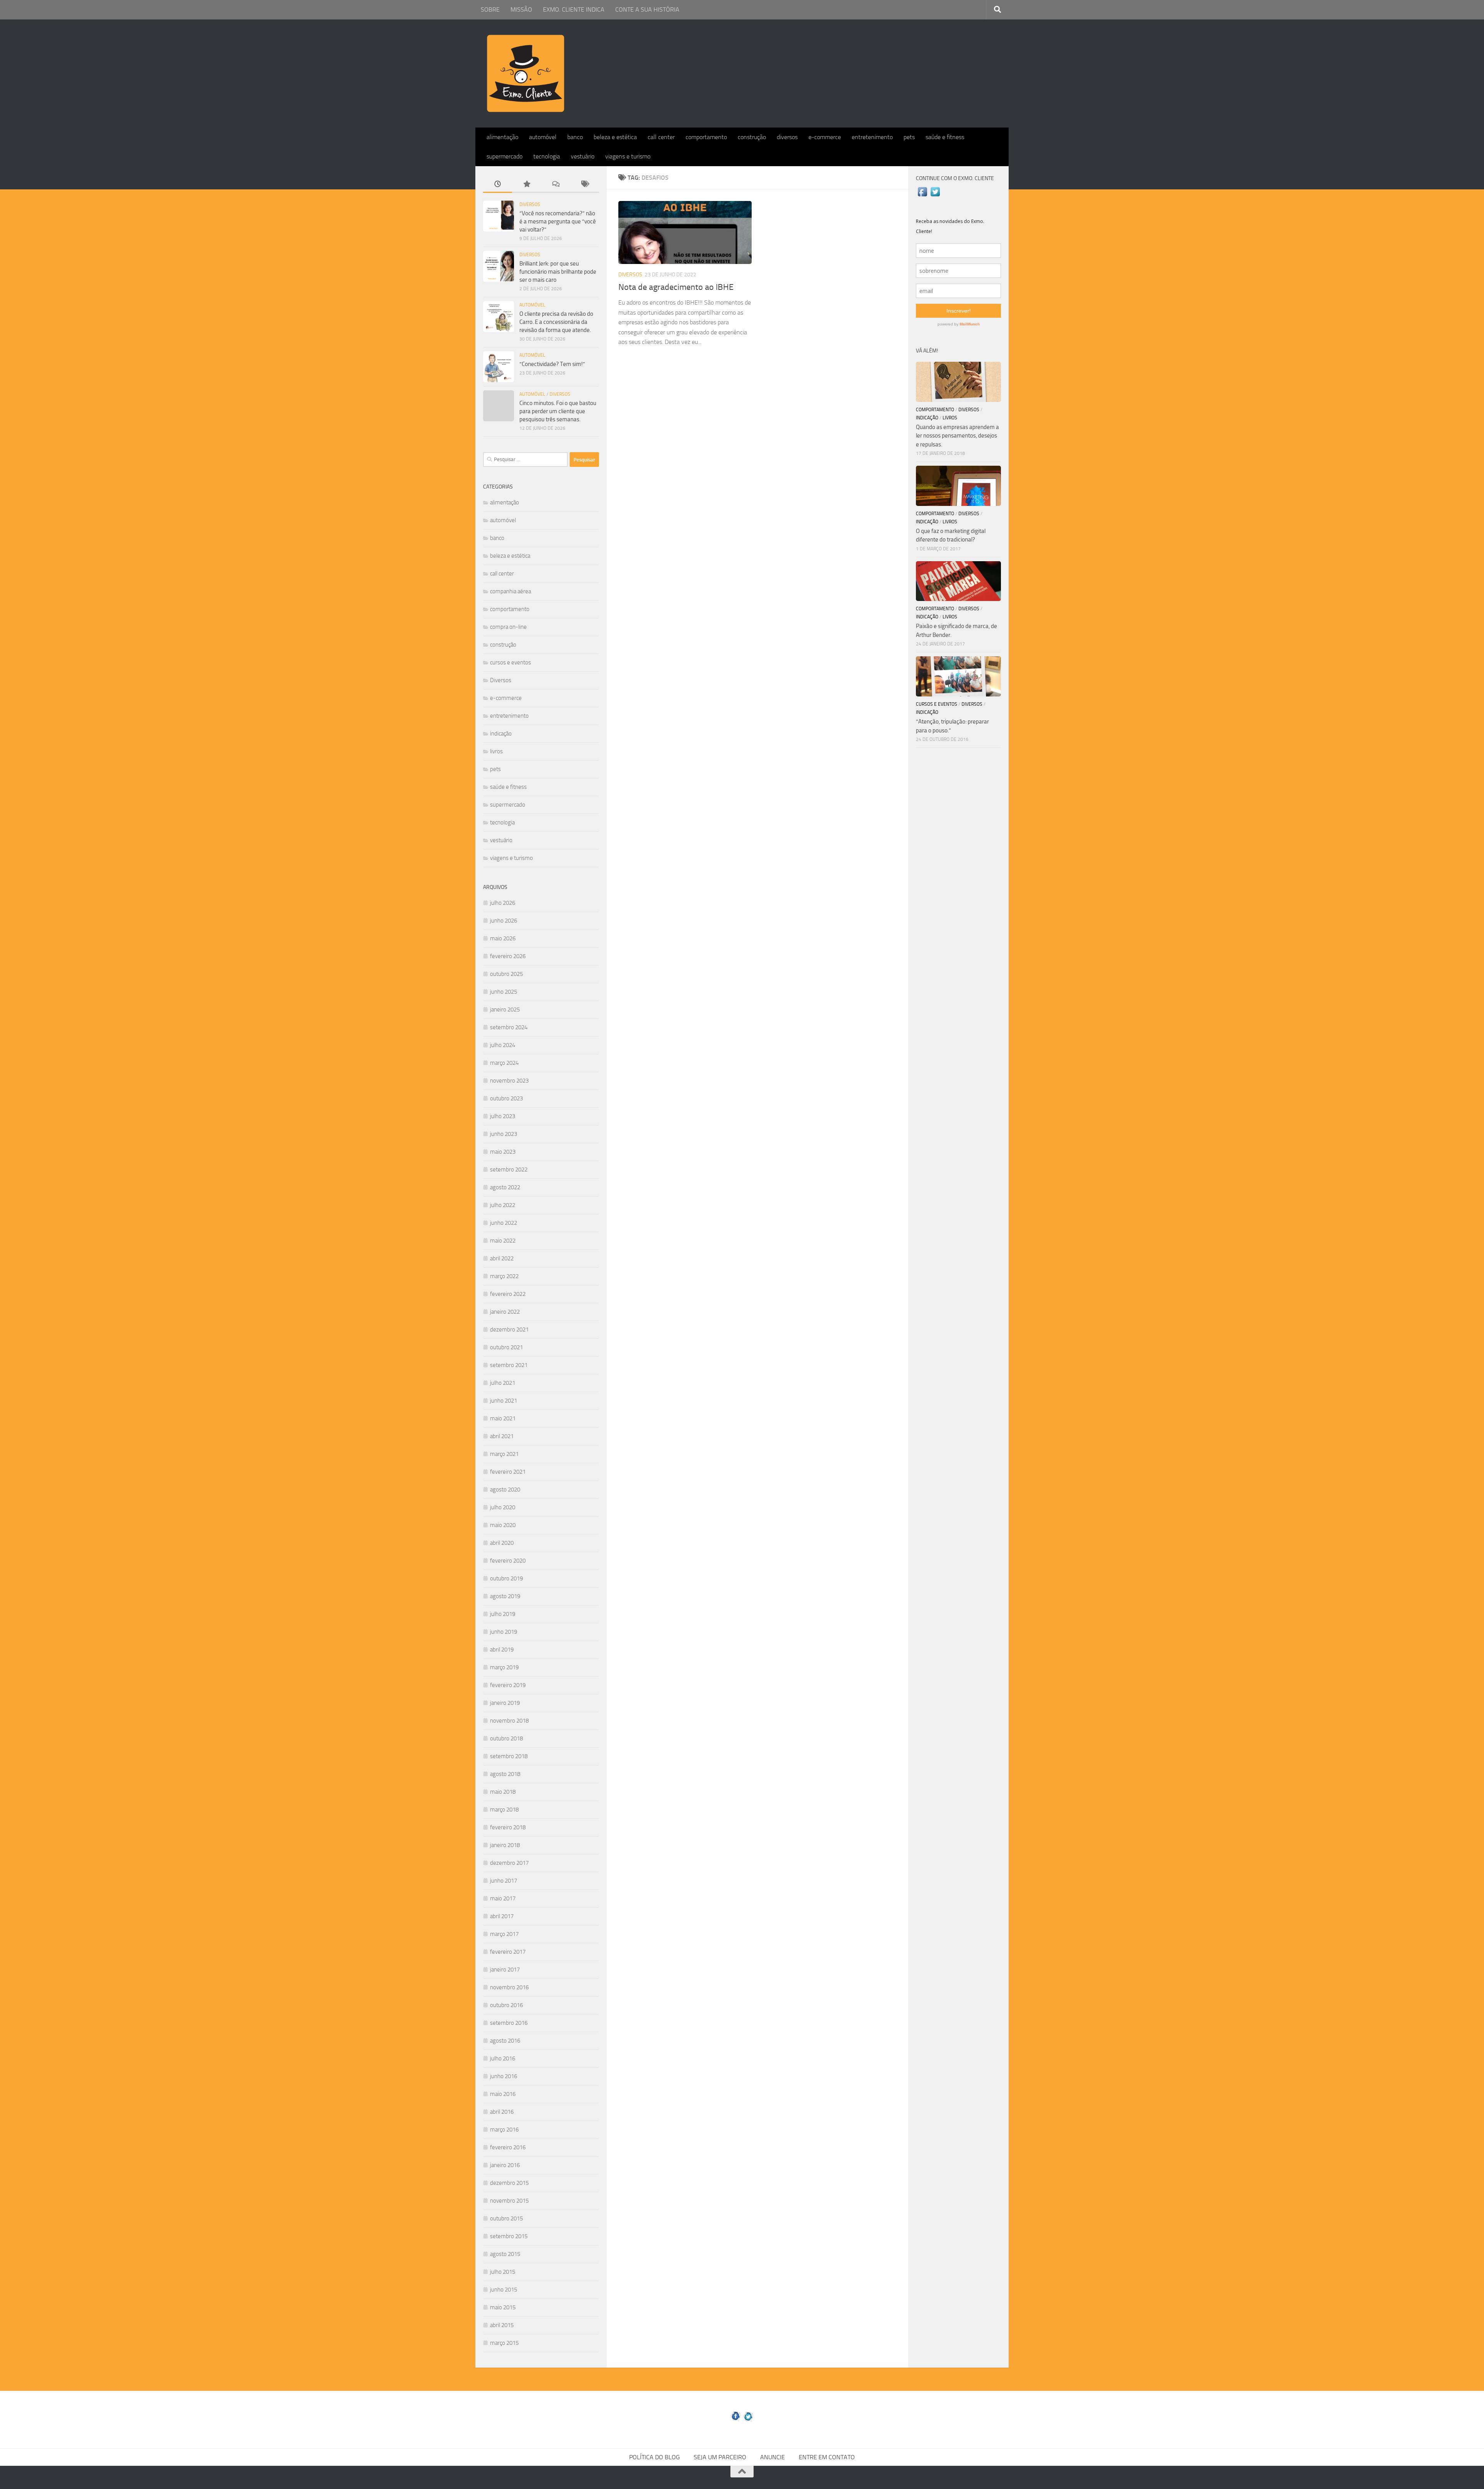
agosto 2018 (505, 1774)
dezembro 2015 (509, 2183)
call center (661, 137)
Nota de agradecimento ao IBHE (676, 287)
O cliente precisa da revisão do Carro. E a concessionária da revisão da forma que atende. (556, 322)
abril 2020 (502, 1543)
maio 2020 (503, 1525)
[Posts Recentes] (498, 185)
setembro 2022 (509, 1170)
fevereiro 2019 (508, 1685)
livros (496, 751)
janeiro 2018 (505, 1845)
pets (909, 137)
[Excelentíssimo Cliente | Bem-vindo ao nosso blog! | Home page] (526, 73)
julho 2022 (503, 1205)
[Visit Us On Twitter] (935, 196)
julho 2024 (503, 1045)
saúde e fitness (945, 137)
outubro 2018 (506, 1738)
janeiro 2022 (505, 1312)
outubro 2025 (506, 974)
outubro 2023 (506, 1098)
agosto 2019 (505, 1596)
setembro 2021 (509, 1365)
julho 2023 (503, 1116)
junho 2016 (504, 2076)
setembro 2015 (509, 2236)
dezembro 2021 (509, 1330)
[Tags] (585, 185)
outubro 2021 (506, 1347)
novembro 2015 (509, 2201)
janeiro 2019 (505, 1703)
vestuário (583, 156)
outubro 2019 (506, 1578)
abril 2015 (502, 2325)
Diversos (630, 275)
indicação (501, 734)
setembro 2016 (509, 2023)
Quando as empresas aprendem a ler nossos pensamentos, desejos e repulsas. (957, 436)
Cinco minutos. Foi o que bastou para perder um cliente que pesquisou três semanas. (558, 411)
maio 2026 (503, 938)
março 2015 (504, 2343)
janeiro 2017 (505, 1970)
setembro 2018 (509, 1756)
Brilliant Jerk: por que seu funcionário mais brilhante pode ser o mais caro (558, 272)
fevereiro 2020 (508, 1561)
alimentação (502, 137)
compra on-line (508, 627)
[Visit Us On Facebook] (922, 196)
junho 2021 (504, 1401)
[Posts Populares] (527, 185)
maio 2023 (503, 1152)
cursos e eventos (511, 662)
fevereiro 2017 (508, 1952)
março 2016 (504, 2130)
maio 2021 (503, 1418)
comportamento (706, 137)
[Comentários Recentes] (556, 185)
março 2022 (504, 1276)
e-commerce (825, 137)
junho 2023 (504, 1134)
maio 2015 (503, 2307)
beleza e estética (615, 137)
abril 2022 (502, 1258)
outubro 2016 (506, 2005)
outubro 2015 (506, 2218)
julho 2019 (503, 1614)
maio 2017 (503, 1898)
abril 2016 (502, 2112)
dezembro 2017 (509, 1863)
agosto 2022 (505, 1187)
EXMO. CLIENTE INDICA (574, 9)
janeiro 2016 (505, 2165)
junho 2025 (504, 992)
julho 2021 (503, 1383)
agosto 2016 (505, 2041)
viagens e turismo (628, 156)
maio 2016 (503, 2094)
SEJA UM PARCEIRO (720, 2457)
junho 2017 (504, 1881)
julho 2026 (503, 903)
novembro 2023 (509, 1081)
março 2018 (504, 1810)
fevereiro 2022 (508, 1294)
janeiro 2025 (505, 1010)
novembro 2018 (509, 1721)
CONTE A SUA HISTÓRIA (647, 9)
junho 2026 (504, 921)
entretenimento (872, 137)
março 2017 (504, 1934)
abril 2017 (502, 1916)
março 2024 (504, 1063)
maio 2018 (503, 1792)
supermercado (505, 156)
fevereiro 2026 (508, 956)
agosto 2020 (505, 1490)
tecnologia (547, 156)
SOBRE (490, 9)
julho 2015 (503, 2272)
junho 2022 (504, 1223)
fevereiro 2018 (508, 1827)
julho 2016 (503, 2058)
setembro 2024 (509, 1027)
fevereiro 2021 (508, 1472)
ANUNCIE (773, 2457)
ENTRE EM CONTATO (827, 2457)
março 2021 (504, 1454)
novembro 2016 (509, 1987)
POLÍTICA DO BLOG (654, 2457)
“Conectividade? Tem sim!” (552, 364)
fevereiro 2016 (508, 2147)
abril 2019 (502, 1650)
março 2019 (504, 1667)
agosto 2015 (505, 2254)
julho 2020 (503, 1507)
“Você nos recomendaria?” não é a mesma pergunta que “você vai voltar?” (558, 221)
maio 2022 (503, 1241)
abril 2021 (502, 1436)
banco (575, 137)
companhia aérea (511, 591)
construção (752, 137)
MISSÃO (521, 9)
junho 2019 (504, 1632)
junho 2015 (504, 2290)
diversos (787, 137)
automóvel (543, 137)
